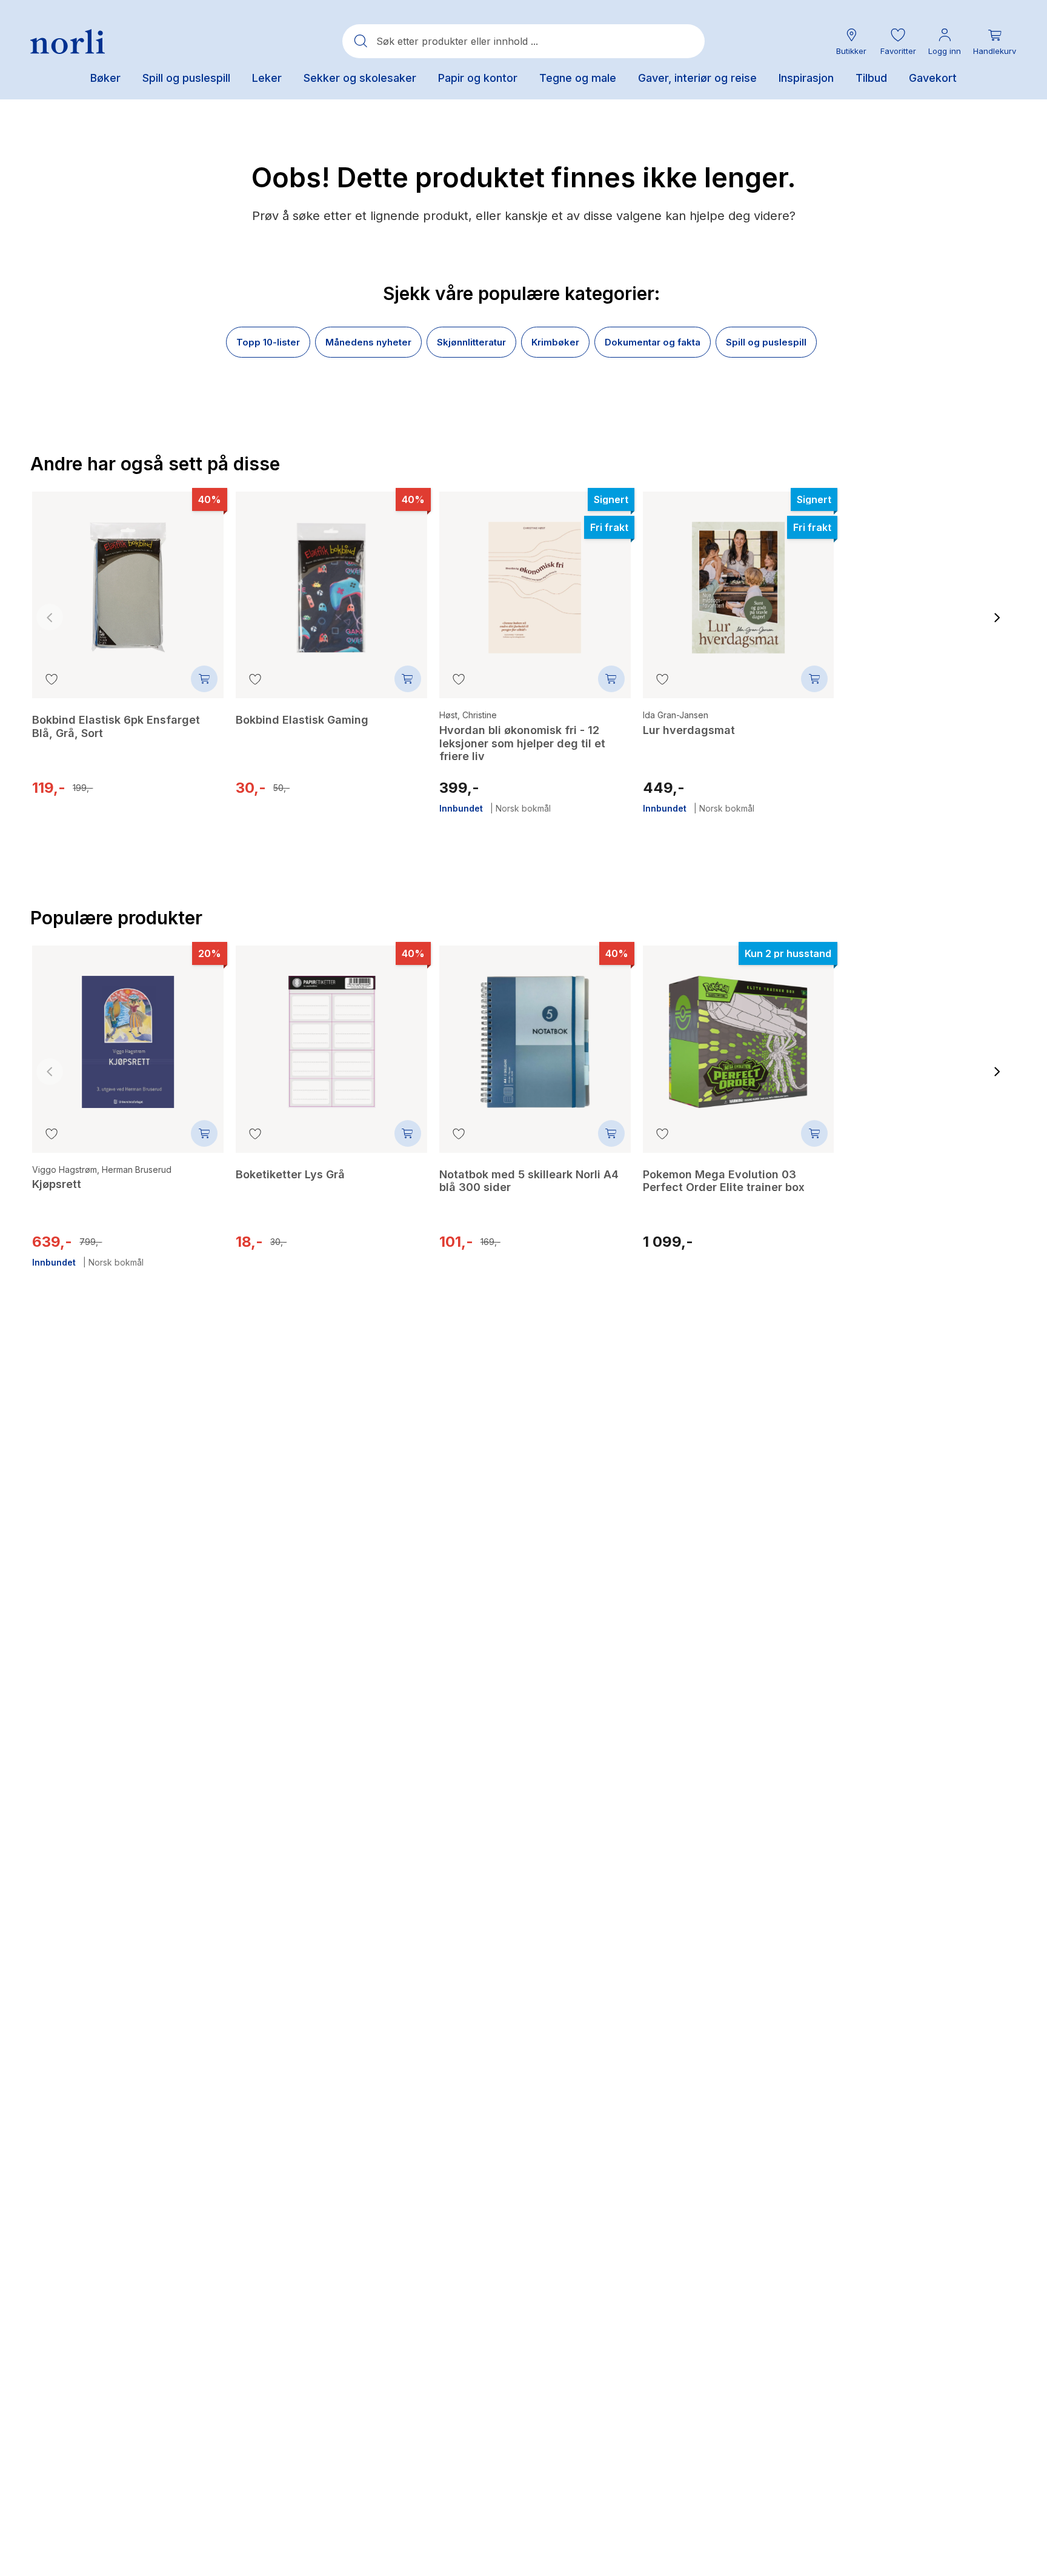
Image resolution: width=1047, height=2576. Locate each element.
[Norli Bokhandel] (68, 42)
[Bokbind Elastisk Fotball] (942, 1041)
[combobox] (523, 41)
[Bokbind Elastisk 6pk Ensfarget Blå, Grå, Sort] (128, 579)
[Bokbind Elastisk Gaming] (331, 579)
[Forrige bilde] (50, 617)
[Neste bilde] (997, 617)
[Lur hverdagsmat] (739, 579)
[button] (898, 42)
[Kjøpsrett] (128, 1033)
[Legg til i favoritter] (52, 679)
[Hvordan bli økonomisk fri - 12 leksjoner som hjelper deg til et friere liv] (535, 579)
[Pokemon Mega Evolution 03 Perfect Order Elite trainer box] (739, 1033)
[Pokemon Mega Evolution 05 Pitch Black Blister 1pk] (942, 587)
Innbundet (461, 809)
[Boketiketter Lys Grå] (331, 1033)
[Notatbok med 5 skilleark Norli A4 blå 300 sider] (535, 1033)
